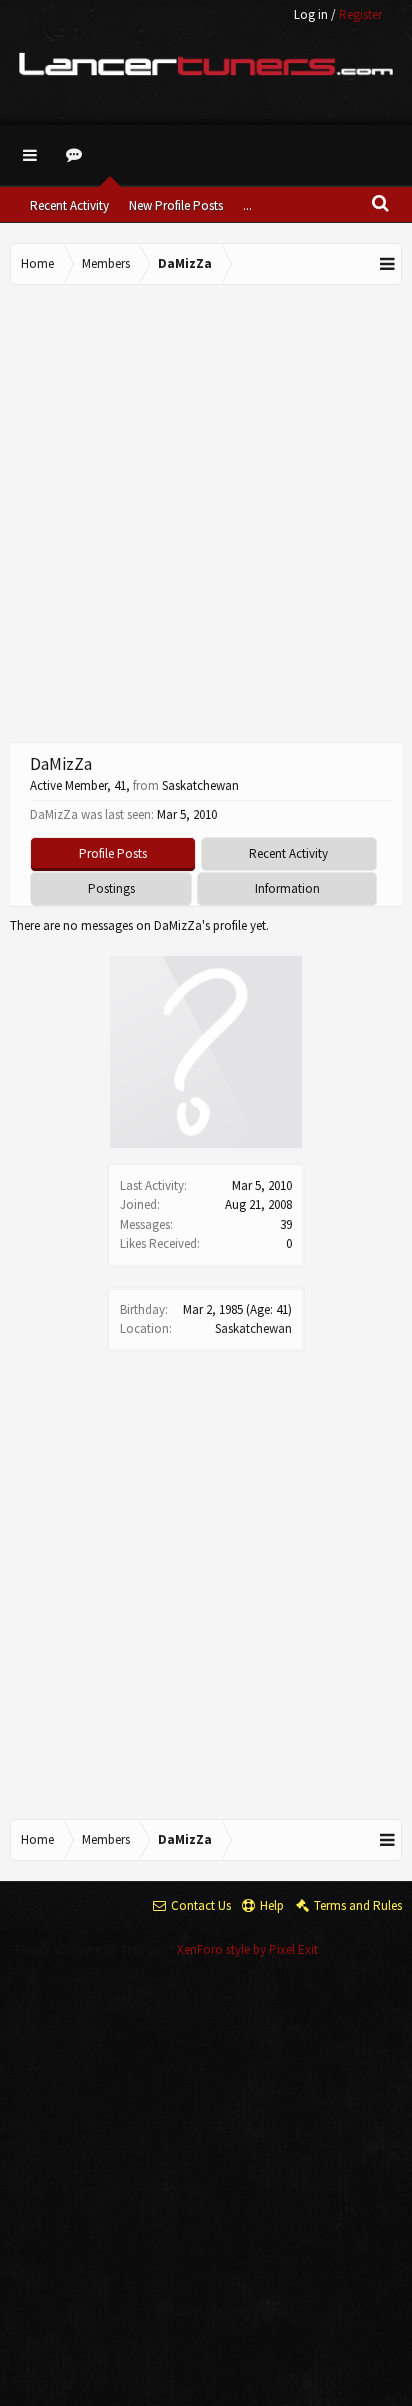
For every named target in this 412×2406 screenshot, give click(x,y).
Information (287, 888)
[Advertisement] (206, 511)
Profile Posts (113, 853)
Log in (311, 14)
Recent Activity (69, 205)
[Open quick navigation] (388, 264)
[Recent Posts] (77, 155)
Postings (111, 888)
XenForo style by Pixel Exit (247, 1949)
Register (360, 14)
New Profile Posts (176, 205)
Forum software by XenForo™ (96, 1949)
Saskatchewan (253, 1328)
